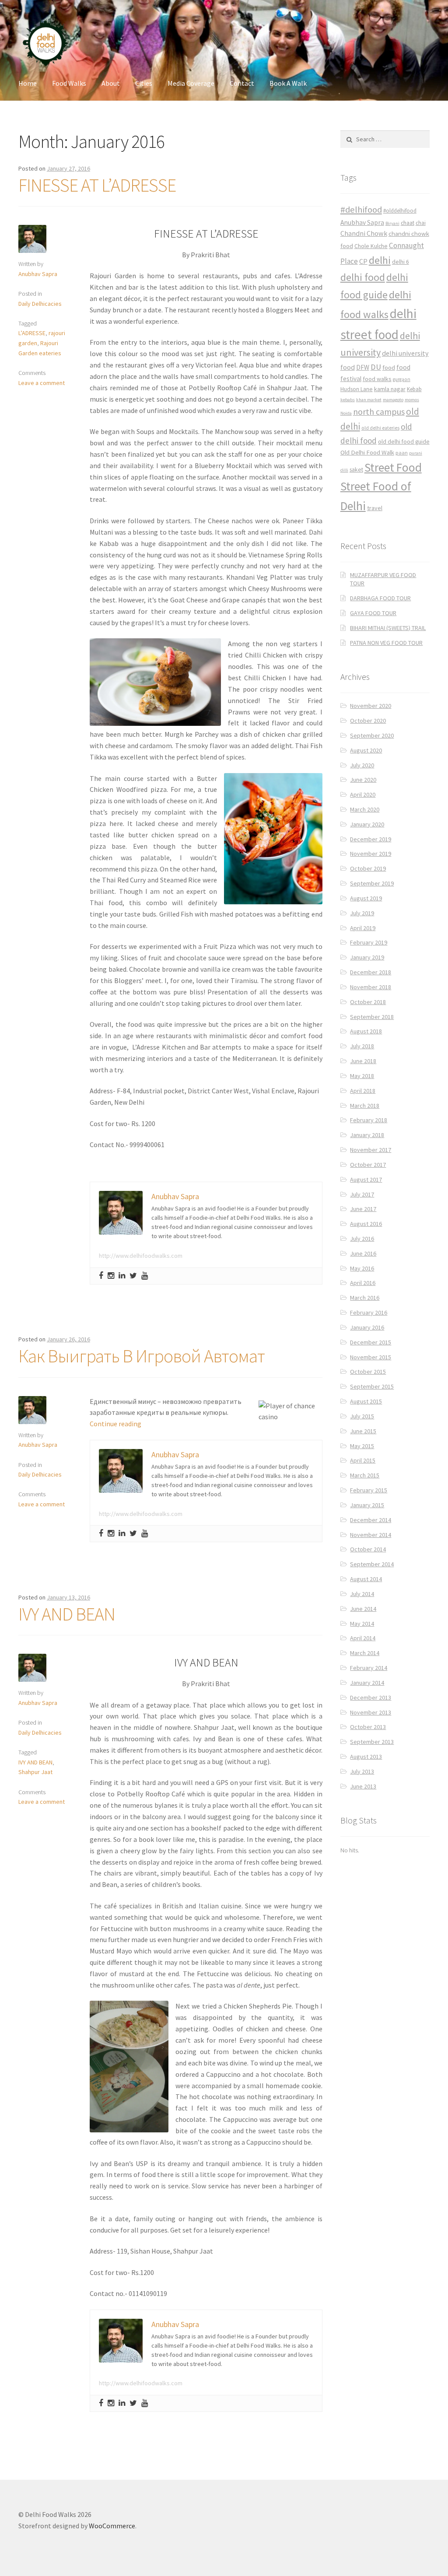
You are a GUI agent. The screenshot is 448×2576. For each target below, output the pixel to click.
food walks (377, 379)
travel (375, 508)
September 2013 (372, 1742)
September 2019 (372, 883)
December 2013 (371, 1697)
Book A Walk (288, 83)
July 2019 (362, 913)
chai (421, 223)
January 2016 (367, 1327)
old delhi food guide (404, 442)
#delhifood (361, 210)
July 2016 (362, 1239)
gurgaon (402, 379)
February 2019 (369, 942)
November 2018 (371, 987)
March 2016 (365, 1298)
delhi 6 (401, 262)
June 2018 (363, 1061)
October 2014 (368, 1549)
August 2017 (366, 1179)
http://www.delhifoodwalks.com (141, 1256)
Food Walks (69, 83)
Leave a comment (42, 383)
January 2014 (367, 1683)
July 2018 (362, 1046)
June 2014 (363, 1609)
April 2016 (363, 1283)
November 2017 (371, 1150)
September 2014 (372, 1564)
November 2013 (371, 1712)
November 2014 (371, 1535)
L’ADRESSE (32, 333)
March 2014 (365, 1653)
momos (412, 400)
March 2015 (365, 1475)
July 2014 (362, 1594)
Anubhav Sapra (38, 274)
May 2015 (362, 1446)
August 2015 (366, 1401)
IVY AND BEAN (67, 1614)
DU (376, 367)
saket (356, 470)
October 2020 (368, 721)
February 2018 (369, 1120)
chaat (408, 223)
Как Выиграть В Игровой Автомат (142, 1356)
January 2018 (367, 1135)
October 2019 (368, 868)
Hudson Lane (357, 389)
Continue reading (115, 1424)
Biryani (392, 223)
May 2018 (362, 1076)
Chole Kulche (371, 246)
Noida (346, 413)
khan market (369, 400)
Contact (242, 83)
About (111, 83)
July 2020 (362, 765)
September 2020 (372, 735)
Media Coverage (191, 83)
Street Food (393, 467)
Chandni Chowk (364, 233)
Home (28, 83)
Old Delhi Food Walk (367, 452)
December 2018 (371, 972)
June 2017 (363, 1209)
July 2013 (362, 1771)
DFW (363, 367)
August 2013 (366, 1757)
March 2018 (365, 1106)
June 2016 (363, 1253)
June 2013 (363, 1786)
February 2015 (369, 1490)
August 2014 (366, 1579)
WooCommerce (112, 2526)
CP (363, 261)
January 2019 (367, 957)
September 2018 (372, 1017)
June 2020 (363, 780)
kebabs (348, 400)
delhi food (363, 277)
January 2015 (367, 1505)
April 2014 (363, 1638)
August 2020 (366, 750)
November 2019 (371, 854)
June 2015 (363, 1431)
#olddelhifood (400, 211)
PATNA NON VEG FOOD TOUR (386, 643)
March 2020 (365, 809)
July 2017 (362, 1194)
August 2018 (366, 1031)
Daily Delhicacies (40, 304)
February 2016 (369, 1312)
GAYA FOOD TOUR (373, 613)
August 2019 (366, 898)
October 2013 (368, 1727)
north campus (379, 412)
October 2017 (368, 1165)
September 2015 (372, 1386)
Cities (144, 83)
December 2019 (371, 839)
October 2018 (368, 1002)
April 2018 (363, 1091)
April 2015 (363, 1460)
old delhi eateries (380, 428)
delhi (380, 260)
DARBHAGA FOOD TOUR (380, 598)
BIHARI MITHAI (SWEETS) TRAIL (388, 628)
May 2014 (362, 1624)
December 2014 (371, 1520)
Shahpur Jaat (35, 1772)
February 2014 (369, 1668)
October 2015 (368, 1372)
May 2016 (362, 1268)
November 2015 (371, 1357)
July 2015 (362, 1416)
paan (402, 453)
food (389, 367)
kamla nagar (390, 389)
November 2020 (371, 706)
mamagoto (393, 400)
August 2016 (366, 1224)
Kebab (414, 389)
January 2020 (367, 824)
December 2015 (371, 1342)
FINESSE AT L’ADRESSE (97, 185)
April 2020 (363, 794)
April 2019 (363, 928)
